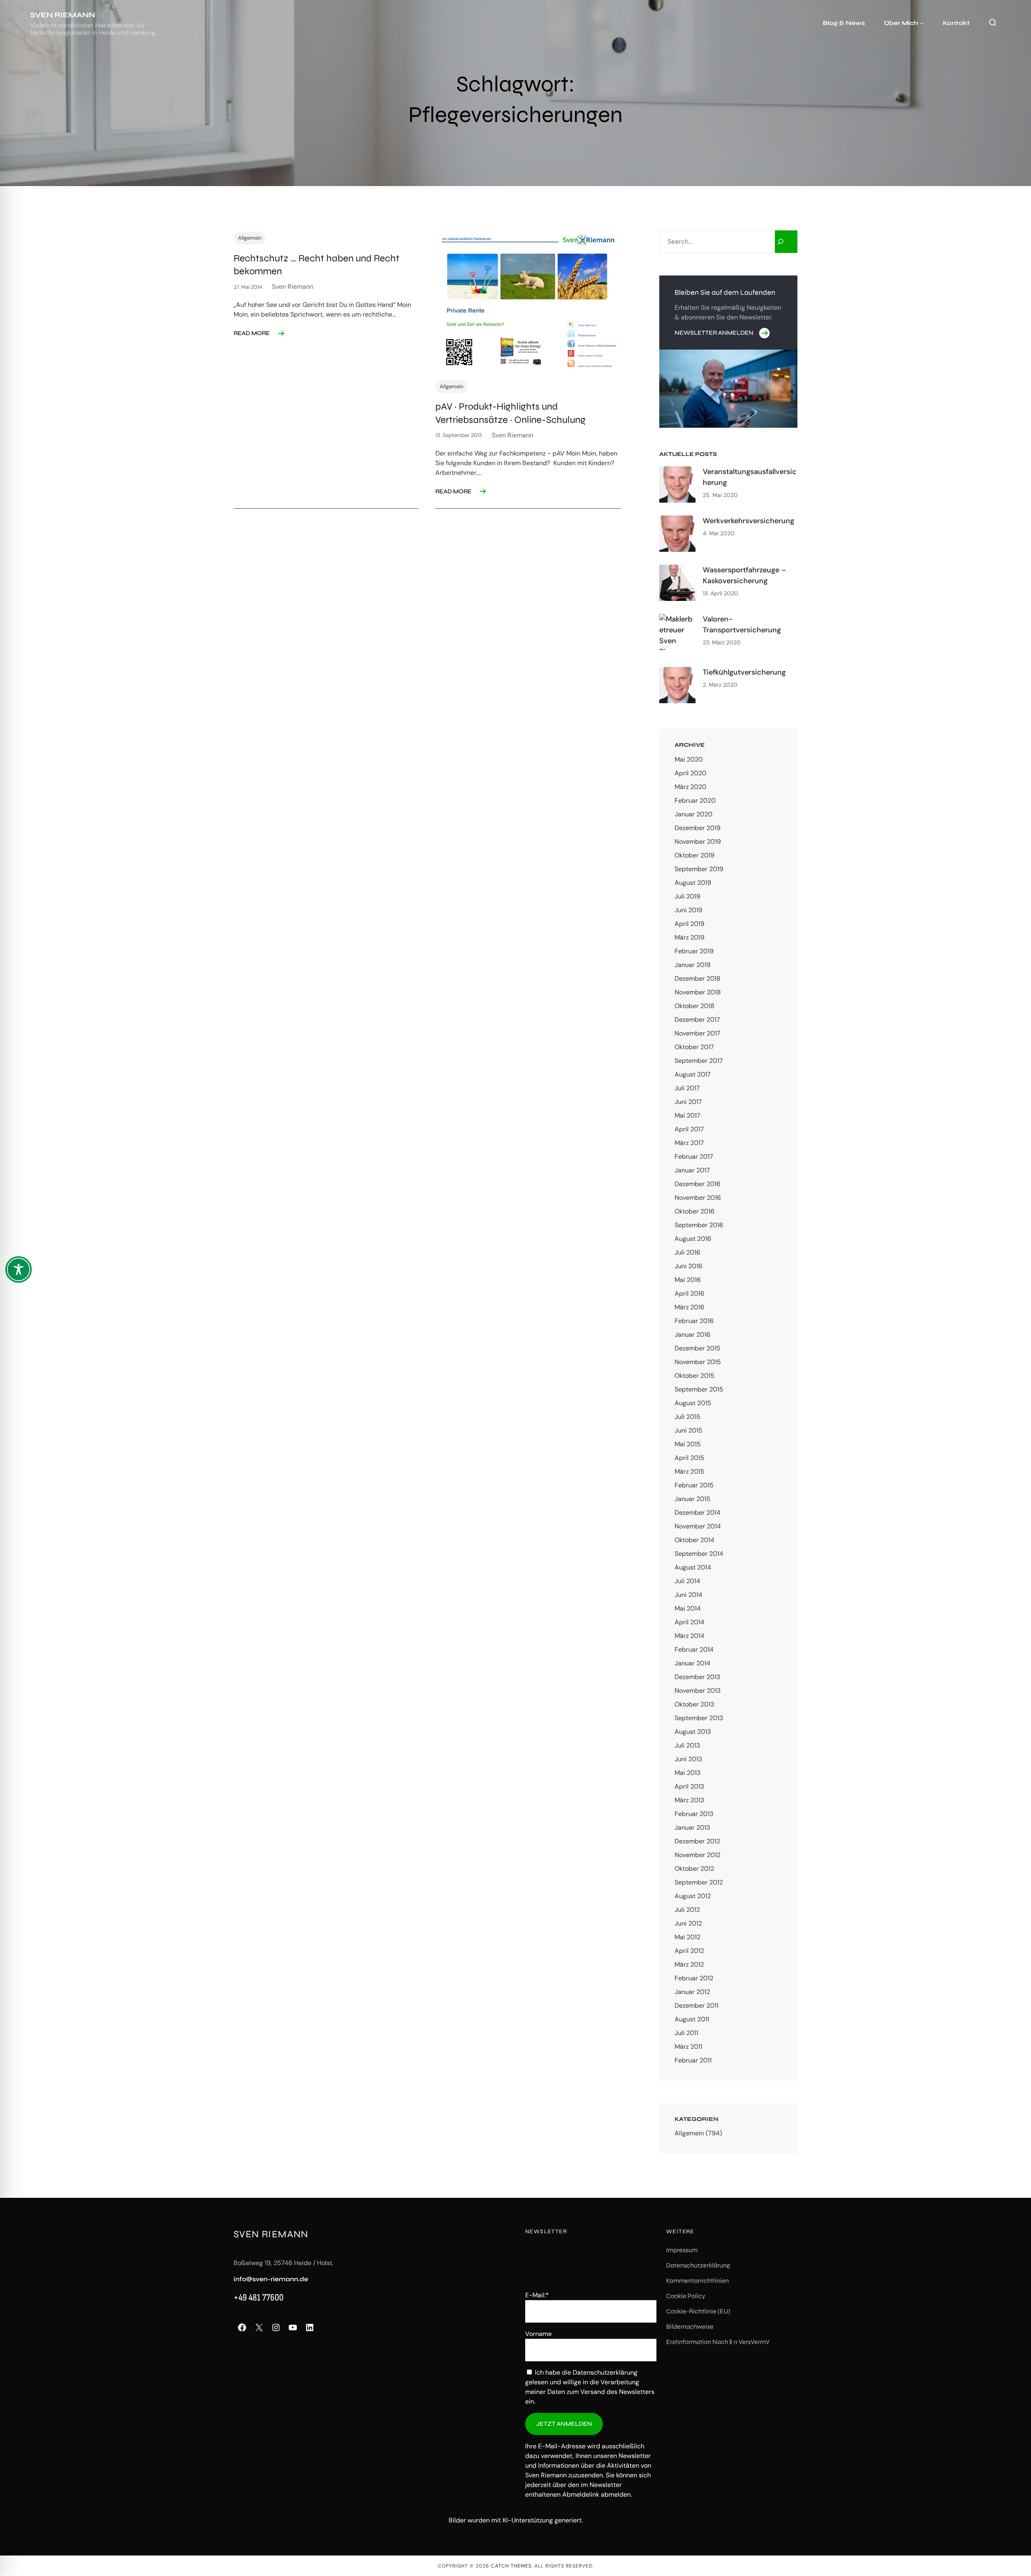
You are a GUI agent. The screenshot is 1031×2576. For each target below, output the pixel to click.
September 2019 (699, 869)
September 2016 (699, 1225)
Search (992, 23)
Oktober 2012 (694, 1869)
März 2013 (689, 1800)
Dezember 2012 (697, 1841)
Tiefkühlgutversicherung (744, 672)
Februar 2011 (693, 2060)
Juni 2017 (688, 1102)
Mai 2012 (687, 1937)
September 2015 (699, 1389)
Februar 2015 (694, 1485)
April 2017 (689, 1129)
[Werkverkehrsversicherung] (677, 534)
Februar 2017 (694, 1157)
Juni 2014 (688, 1595)
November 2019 (698, 842)
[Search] (786, 242)
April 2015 (689, 1458)
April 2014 (689, 1622)
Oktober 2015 (695, 1376)
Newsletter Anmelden (714, 333)
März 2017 (689, 1143)
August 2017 (693, 1074)
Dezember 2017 (697, 1020)
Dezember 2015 (698, 1348)
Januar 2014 (693, 1663)
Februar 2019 (694, 951)
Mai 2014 (688, 1608)
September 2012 (699, 1882)
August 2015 (693, 1403)
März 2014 (689, 1636)
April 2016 (689, 1293)
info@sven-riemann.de (271, 2279)
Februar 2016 (694, 1321)
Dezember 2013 (697, 1677)
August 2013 (693, 1732)
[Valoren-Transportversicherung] (677, 632)
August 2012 (693, 1896)
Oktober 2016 (695, 1211)
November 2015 (698, 1362)
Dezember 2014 (698, 1513)
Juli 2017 (687, 1088)
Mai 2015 (688, 1444)
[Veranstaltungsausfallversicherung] (677, 485)
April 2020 (690, 773)
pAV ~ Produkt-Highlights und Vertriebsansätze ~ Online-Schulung (510, 413)
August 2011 (692, 2019)
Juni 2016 (688, 1266)
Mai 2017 (687, 1115)
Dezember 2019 (698, 828)
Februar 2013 (694, 1814)
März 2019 (689, 937)
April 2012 (689, 1951)
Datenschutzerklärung (605, 2372)
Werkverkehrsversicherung (748, 521)
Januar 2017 (692, 1170)
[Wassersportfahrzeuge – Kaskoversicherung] (677, 583)
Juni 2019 (688, 910)
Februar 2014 (694, 1649)
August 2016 (693, 1239)
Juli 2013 (687, 1745)
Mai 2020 (689, 759)
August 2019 (693, 883)
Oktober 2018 (695, 1006)
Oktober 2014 (695, 1540)
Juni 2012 (688, 1923)
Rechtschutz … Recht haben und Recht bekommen (317, 265)
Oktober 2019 (695, 855)
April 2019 (689, 924)
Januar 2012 (692, 1992)
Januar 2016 (693, 1335)
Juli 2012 (687, 1910)
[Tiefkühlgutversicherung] (677, 685)
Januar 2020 (694, 814)
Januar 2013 (692, 1827)
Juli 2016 (687, 1252)
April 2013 (689, 1786)
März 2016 (689, 1307)
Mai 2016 (688, 1280)
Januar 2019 (693, 965)
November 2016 (698, 1198)
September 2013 (699, 1718)
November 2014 (698, 1526)
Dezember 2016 (698, 1184)
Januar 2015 (693, 1499)
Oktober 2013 (694, 1704)
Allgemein (250, 238)
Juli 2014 (687, 1581)
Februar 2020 (695, 800)
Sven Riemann (63, 15)
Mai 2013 (687, 1773)
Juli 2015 (687, 1417)
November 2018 (698, 992)
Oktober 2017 (694, 1047)
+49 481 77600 (259, 2297)
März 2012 (689, 1964)
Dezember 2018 (698, 978)
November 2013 (698, 1691)
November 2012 (698, 1855)
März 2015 (689, 1471)
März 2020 (690, 787)
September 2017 (699, 1061)
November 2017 (698, 1033)
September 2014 (699, 1554)
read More (252, 333)
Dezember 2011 (697, 2006)
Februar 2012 (694, 1978)
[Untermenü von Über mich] (922, 23)
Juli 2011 (686, 2033)
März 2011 (688, 2047)
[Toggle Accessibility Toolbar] (19, 1269)
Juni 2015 (688, 1430)
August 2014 (693, 1567)
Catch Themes (511, 2566)
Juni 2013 (688, 1759)
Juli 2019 (687, 896)
